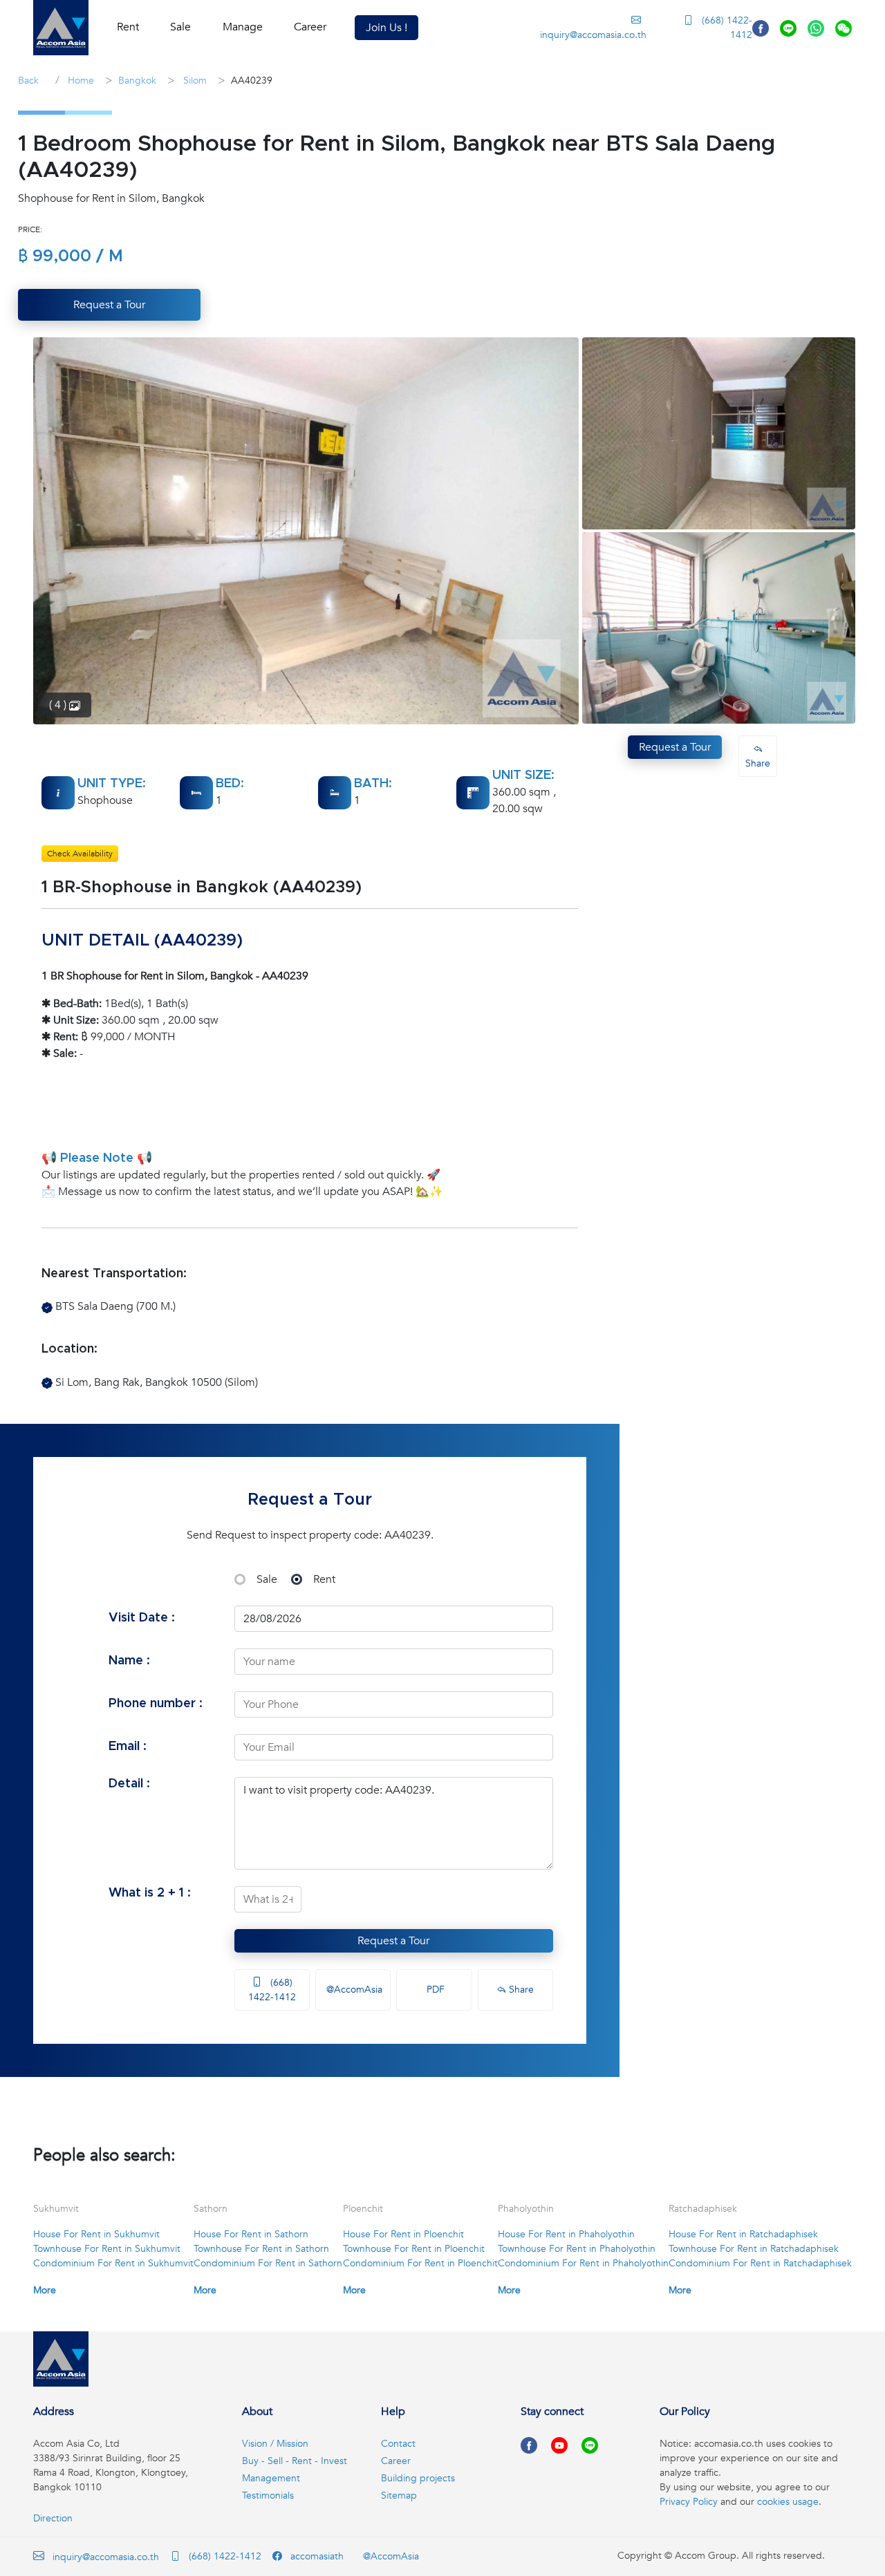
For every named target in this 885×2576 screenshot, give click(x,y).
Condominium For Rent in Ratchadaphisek (760, 2263)
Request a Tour (393, 1941)
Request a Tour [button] (109, 305)
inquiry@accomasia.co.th (593, 35)
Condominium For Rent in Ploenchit (420, 2263)
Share (520, 1990)
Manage (243, 27)
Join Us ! (386, 28)
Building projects (418, 2478)
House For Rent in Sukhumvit (96, 2234)
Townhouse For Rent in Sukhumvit (107, 2249)
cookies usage (788, 2502)
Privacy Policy (689, 2502)
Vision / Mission (275, 2444)
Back (28, 81)
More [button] (45, 2290)
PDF (434, 1990)
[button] (61, 28)
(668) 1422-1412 (726, 28)
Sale (267, 1579)
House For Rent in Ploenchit (403, 2234)
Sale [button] (180, 27)
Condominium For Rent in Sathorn (268, 2263)
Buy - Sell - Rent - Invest (295, 2461)
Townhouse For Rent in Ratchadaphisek (754, 2249)
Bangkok (137, 81)
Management (271, 2478)
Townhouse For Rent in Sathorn (261, 2249)
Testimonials (268, 2495)
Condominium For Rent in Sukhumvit (113, 2263)
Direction (53, 2518)
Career (310, 27)
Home (80, 81)
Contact (398, 2444)
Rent (324, 1579)
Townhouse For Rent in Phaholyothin (577, 2249)
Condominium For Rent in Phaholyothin (583, 2263)
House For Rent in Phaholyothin (566, 2234)
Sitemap (399, 2495)
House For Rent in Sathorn (251, 2234)
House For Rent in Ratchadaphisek (743, 2234)
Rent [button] (128, 27)
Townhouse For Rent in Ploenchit (414, 2249)
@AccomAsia (353, 1990)
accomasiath (316, 2556)
